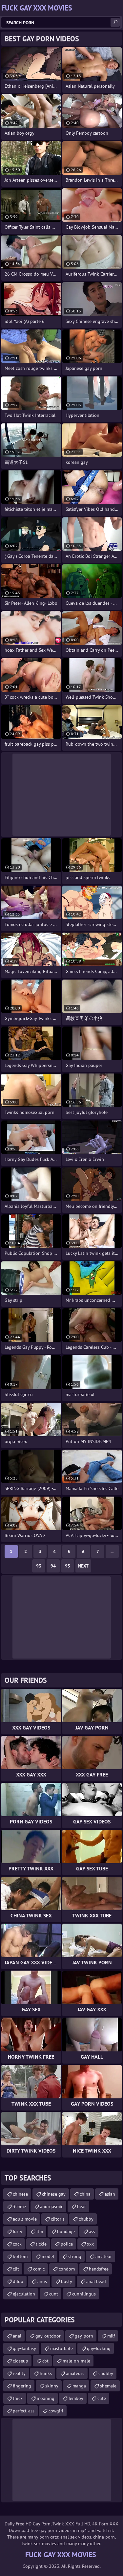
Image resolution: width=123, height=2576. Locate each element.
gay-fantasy (24, 2348)
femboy (76, 2398)
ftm (40, 2231)
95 (68, 1566)
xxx (90, 2244)
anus (42, 2281)
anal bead (96, 2281)
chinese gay (54, 2194)
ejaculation (24, 2294)
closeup (20, 2361)
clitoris (58, 2219)
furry (18, 2231)
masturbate (61, 2348)
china (85, 2194)
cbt (45, 2361)
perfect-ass (24, 2411)
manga (79, 2386)
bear (82, 2206)
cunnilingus (84, 2294)
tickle (41, 2244)
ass (92, 2231)
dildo (18, 2281)
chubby (86, 2219)
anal (17, 2336)
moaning (46, 2398)
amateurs (75, 2373)
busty (67, 2281)
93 (39, 1566)
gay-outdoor (48, 2336)
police (67, 2244)
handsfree (99, 2269)
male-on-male (76, 2361)
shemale (108, 2386)
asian (110, 2194)
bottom (20, 2256)
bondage (66, 2231)
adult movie (25, 2219)
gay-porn (84, 2336)
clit (16, 2269)
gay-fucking (99, 2348)
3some (19, 2206)
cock (17, 2244)
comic (39, 2269)
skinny (52, 2386)
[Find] (115, 22)
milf (111, 2336)
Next (83, 1566)
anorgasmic (51, 2206)
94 (53, 1566)
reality (19, 2373)
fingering (22, 2386)
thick (18, 2398)
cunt (54, 2294)
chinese (20, 2194)
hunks (46, 2373)
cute (102, 2398)
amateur (104, 2256)
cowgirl (56, 2411)
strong (75, 2256)
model (48, 2256)
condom (67, 2269)
